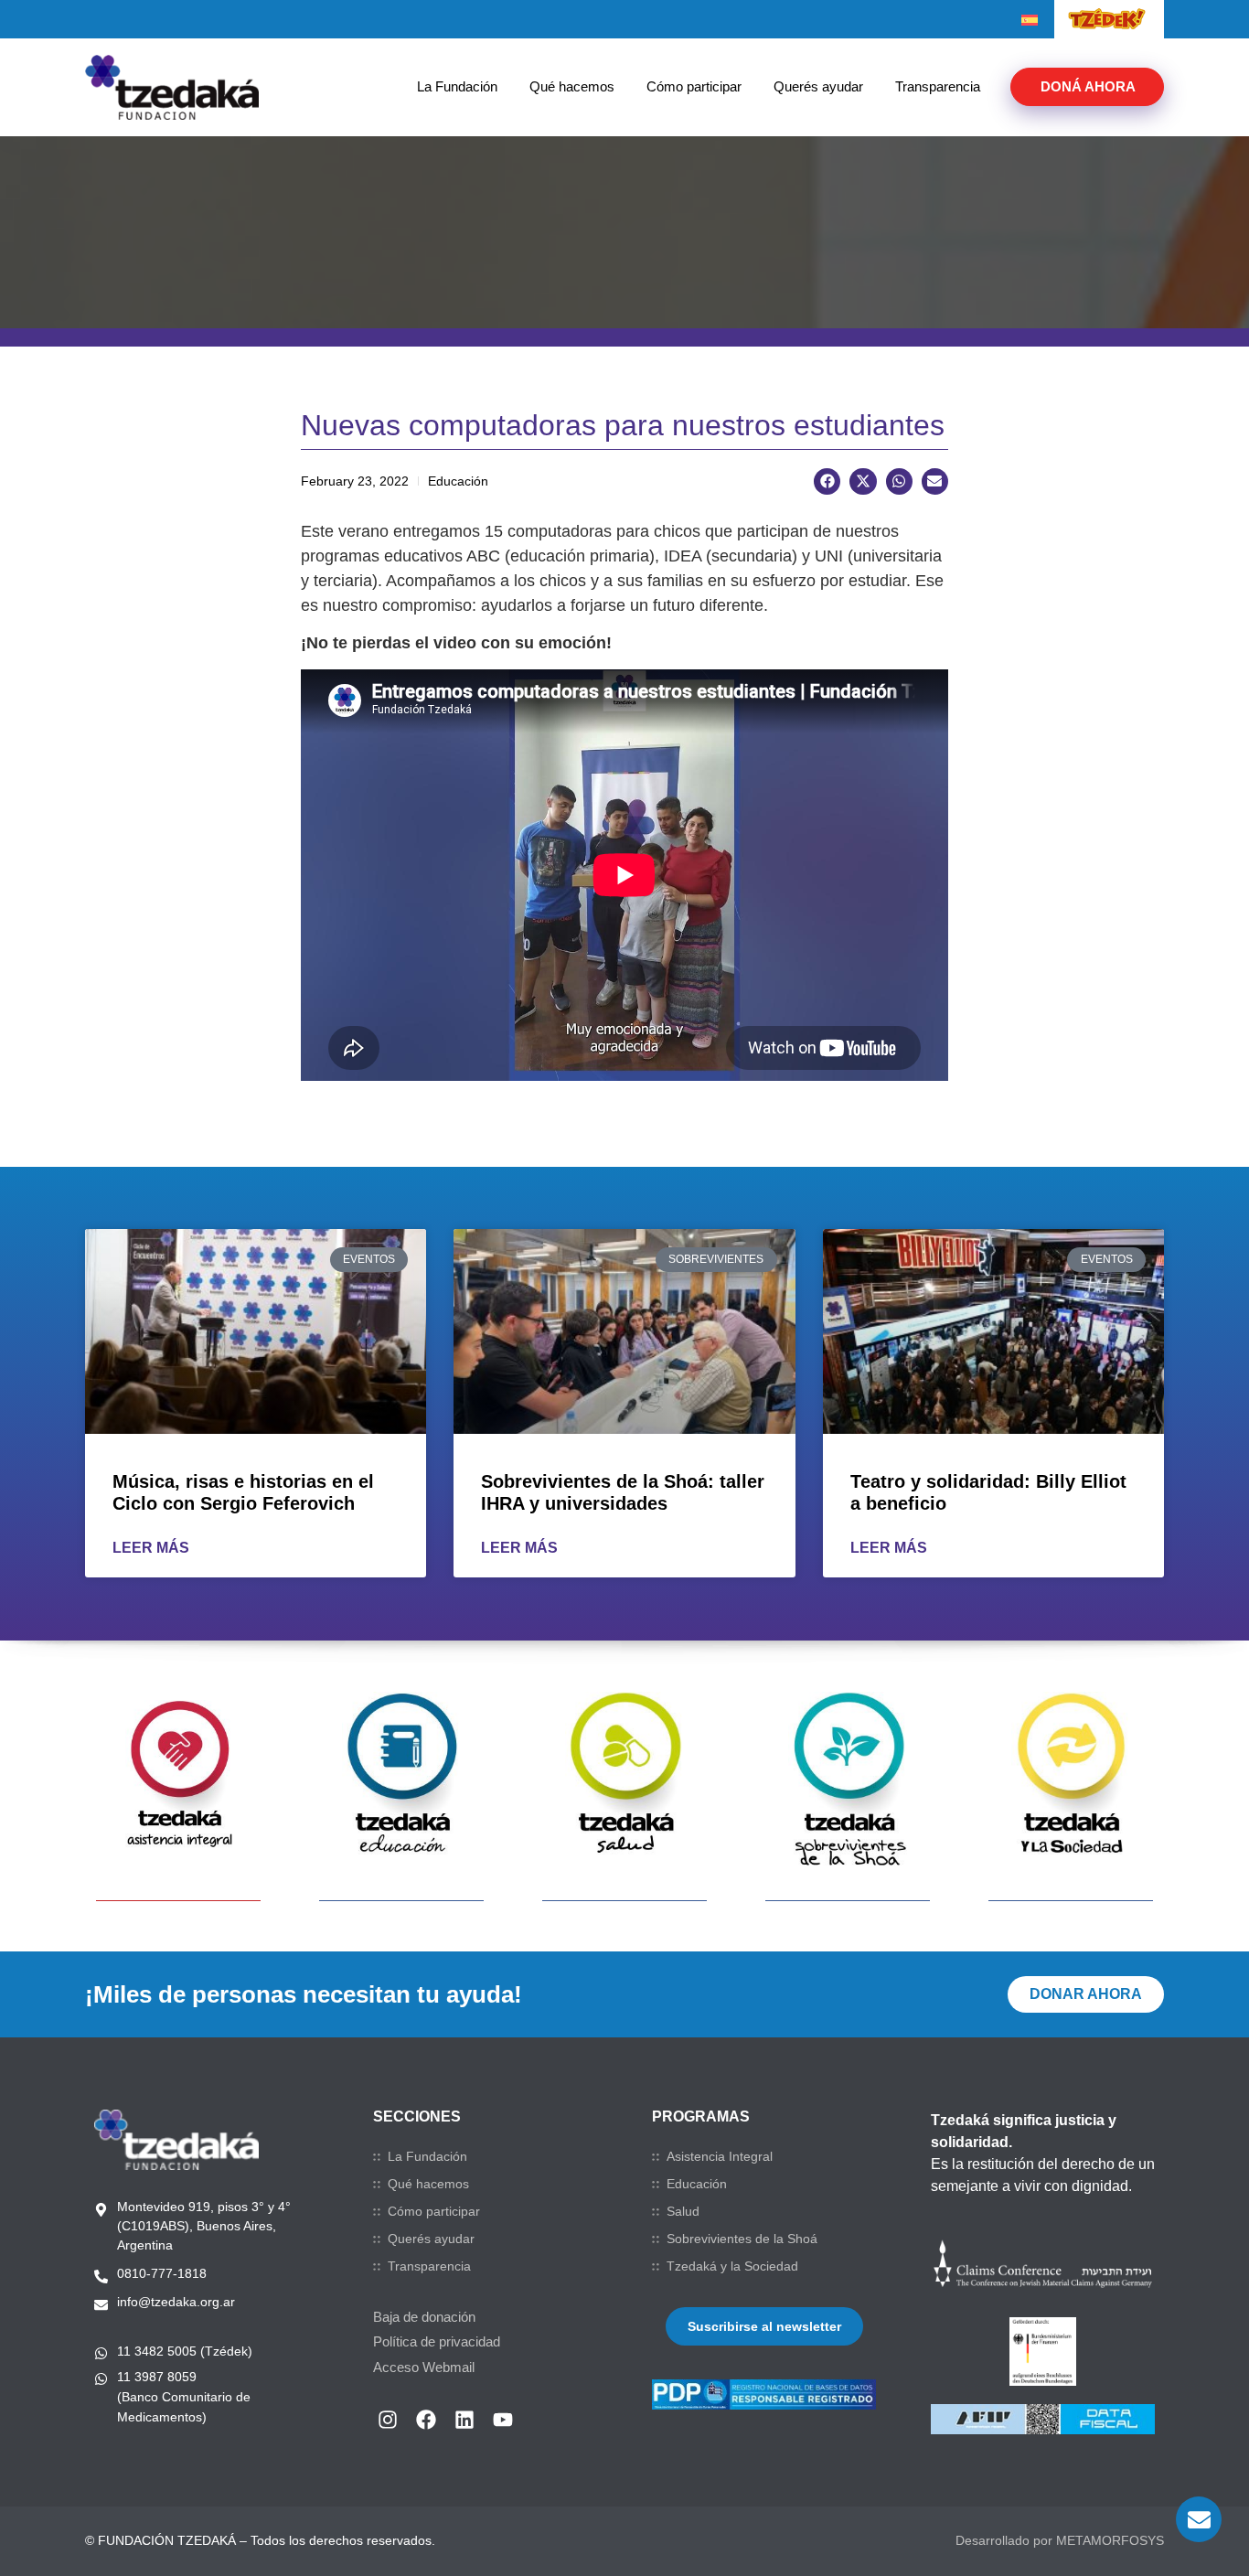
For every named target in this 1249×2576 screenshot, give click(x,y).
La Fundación (457, 86)
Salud (683, 2211)
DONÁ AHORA (1088, 86)
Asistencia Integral (720, 2156)
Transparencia (938, 86)
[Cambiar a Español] (1030, 20)
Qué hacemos (572, 86)
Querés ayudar (818, 86)
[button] (827, 481)
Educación (697, 2184)
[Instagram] (388, 2420)
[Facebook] (426, 2420)
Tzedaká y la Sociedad (732, 2266)
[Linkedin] (464, 2420)
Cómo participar (694, 86)
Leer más (151, 1548)
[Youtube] (503, 2420)
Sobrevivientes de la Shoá (742, 2239)
